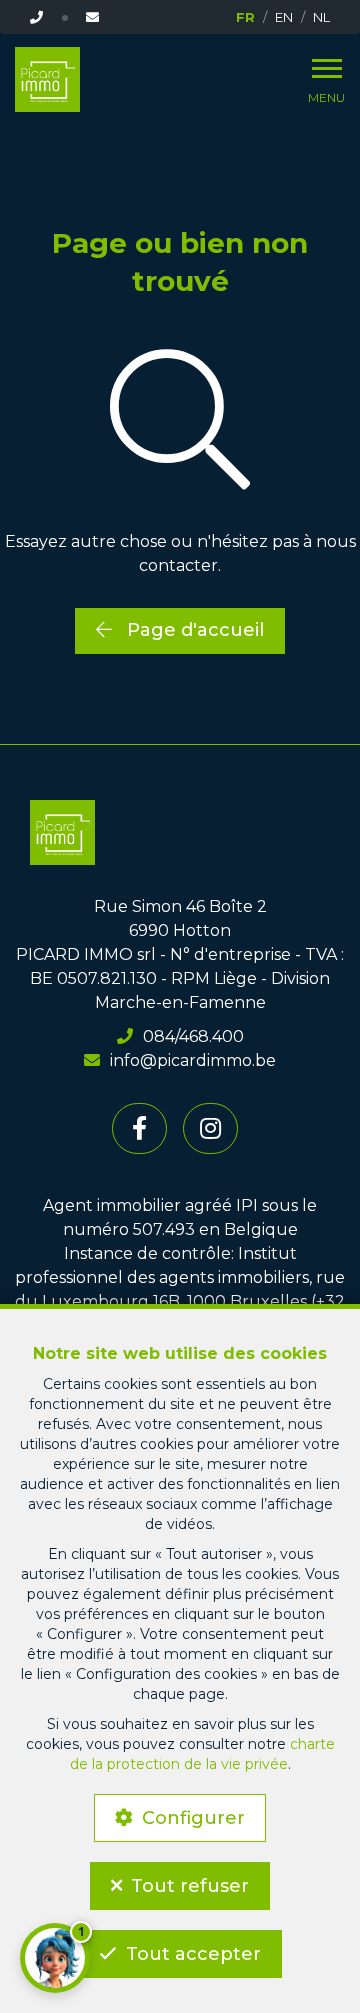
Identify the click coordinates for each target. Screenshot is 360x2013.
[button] (55, 1958)
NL (321, 17)
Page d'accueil (193, 630)
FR (245, 17)
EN (284, 17)
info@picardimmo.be (193, 1060)
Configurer (193, 1818)
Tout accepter (193, 1954)
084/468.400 (193, 1036)
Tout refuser (190, 1886)
